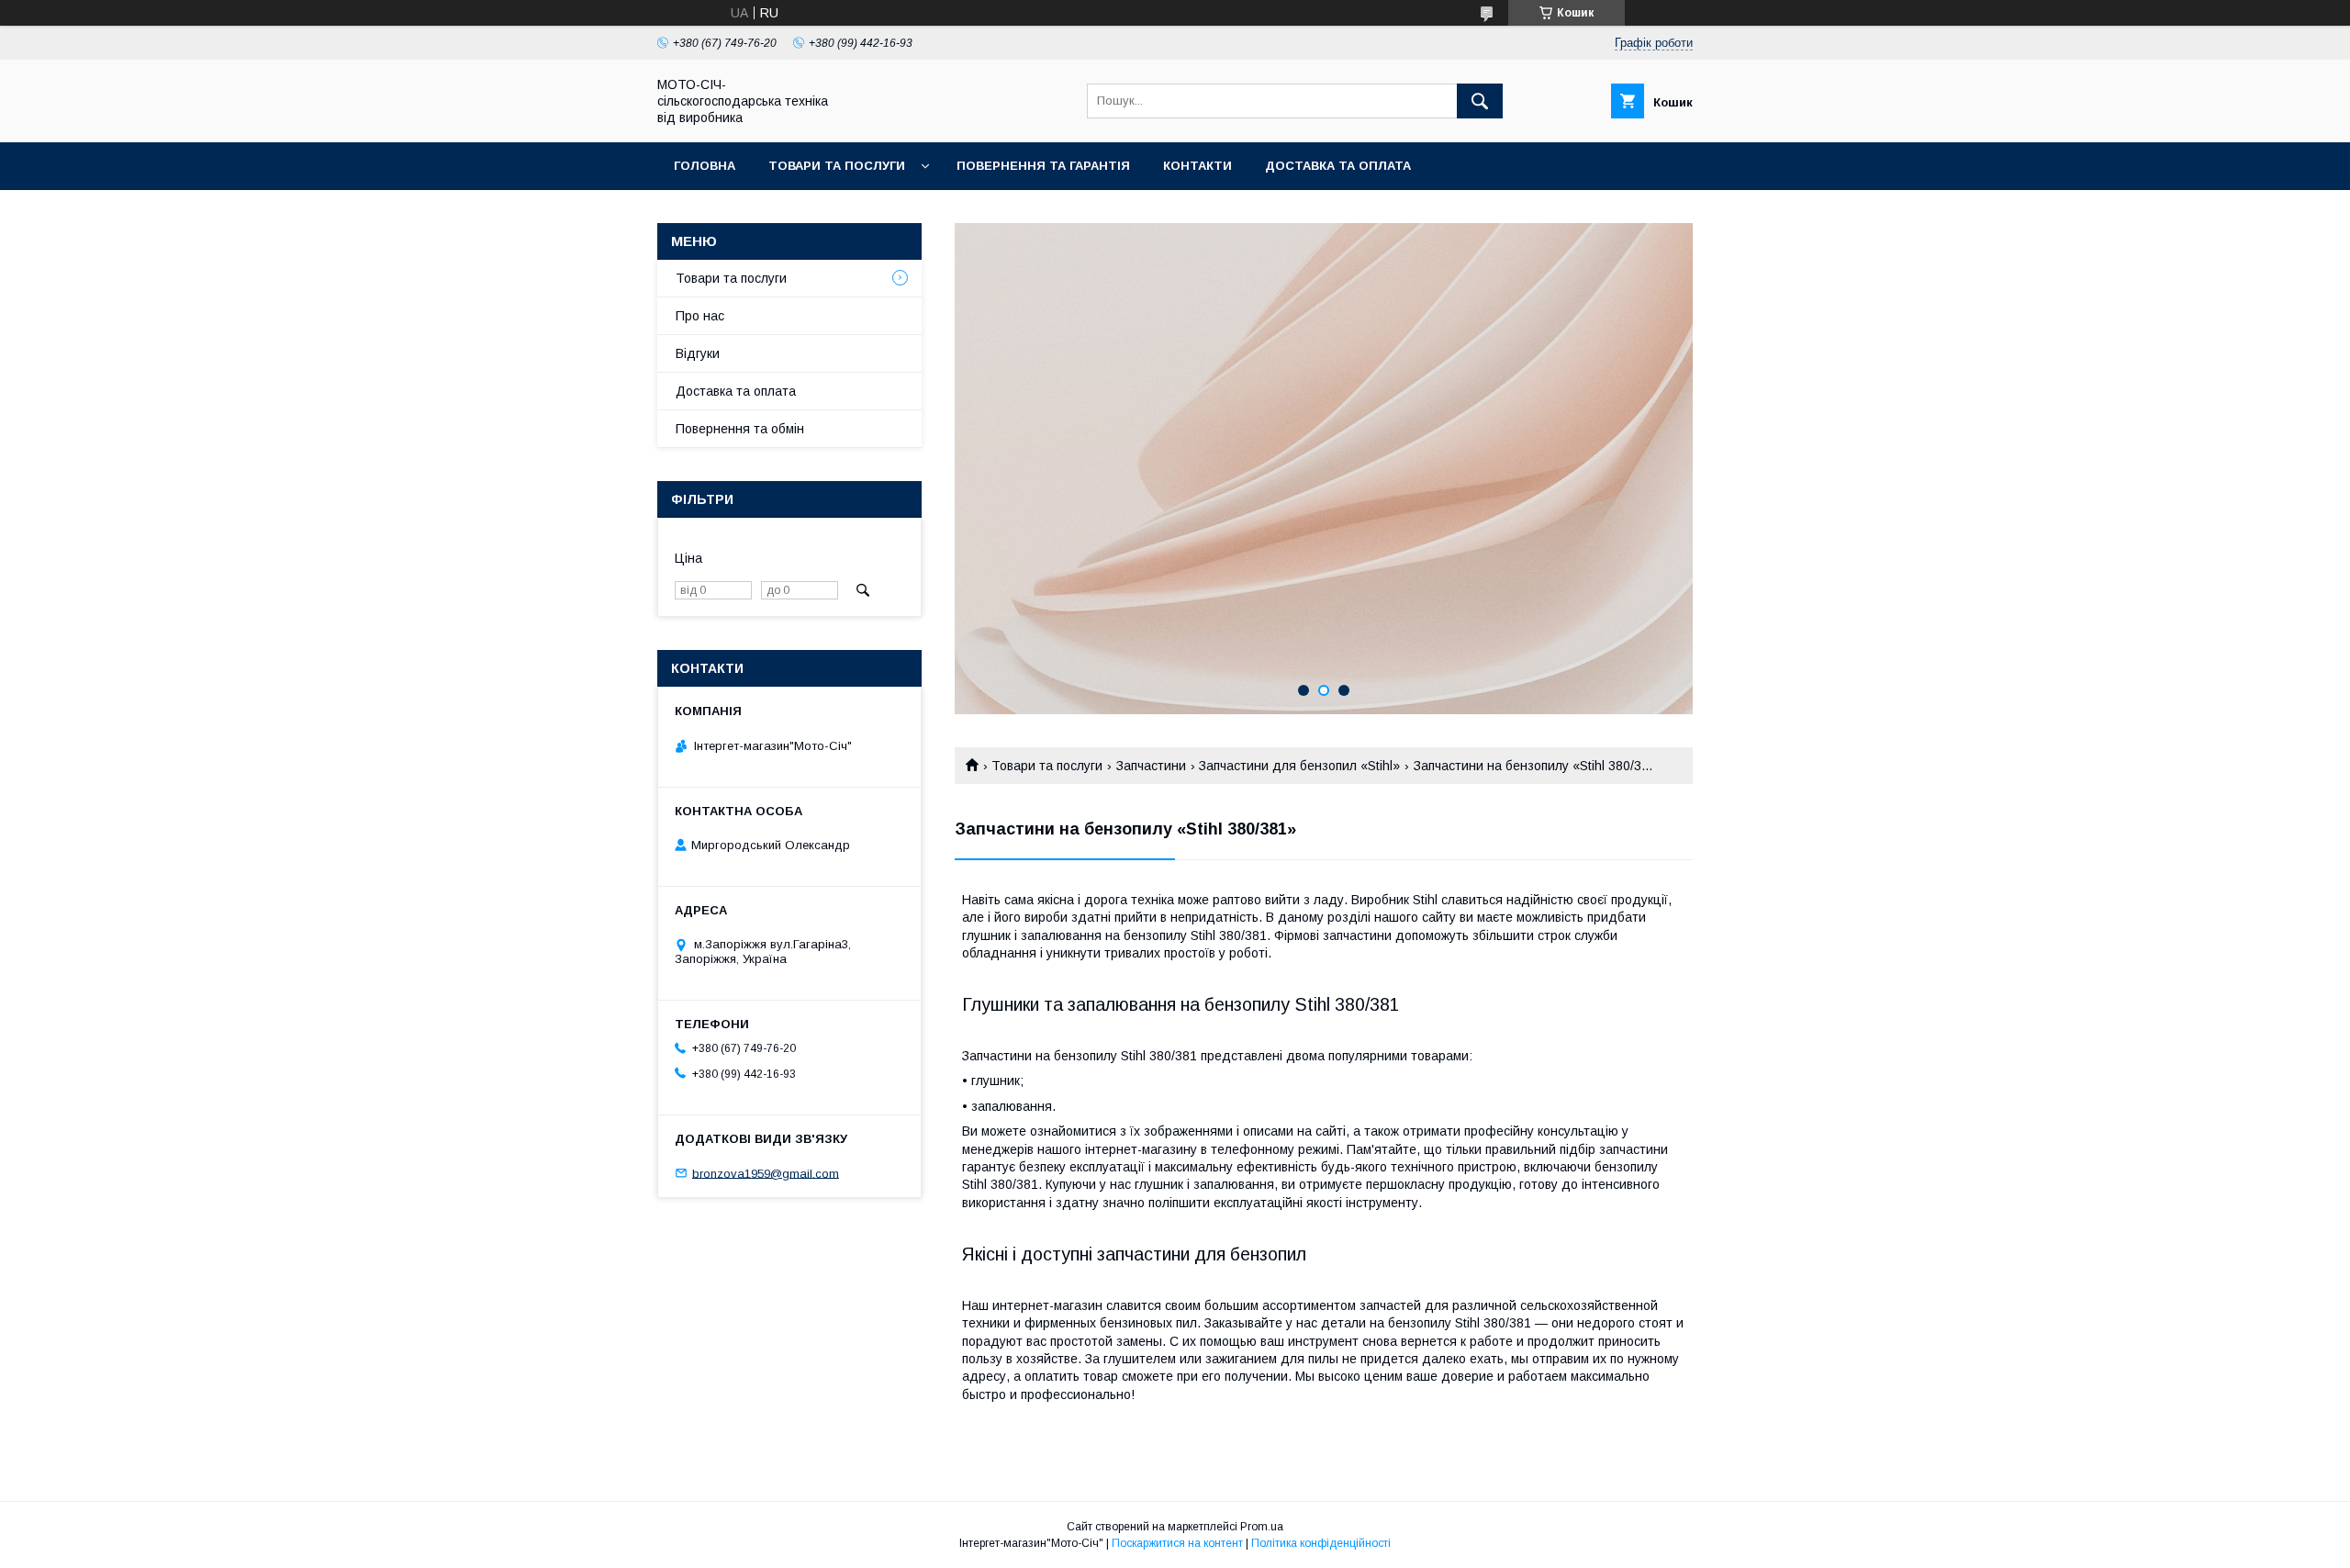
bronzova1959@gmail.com (766, 1173)
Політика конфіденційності (1321, 1543)
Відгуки (698, 353)
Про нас (700, 316)
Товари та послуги (837, 166)
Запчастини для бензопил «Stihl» (1299, 766)
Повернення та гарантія (1043, 166)
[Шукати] (1480, 101)
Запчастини (1151, 766)
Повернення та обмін (740, 429)
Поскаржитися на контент (1177, 1543)
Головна (705, 166)
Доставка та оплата (1338, 166)
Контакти (1197, 166)
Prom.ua (1262, 1527)
